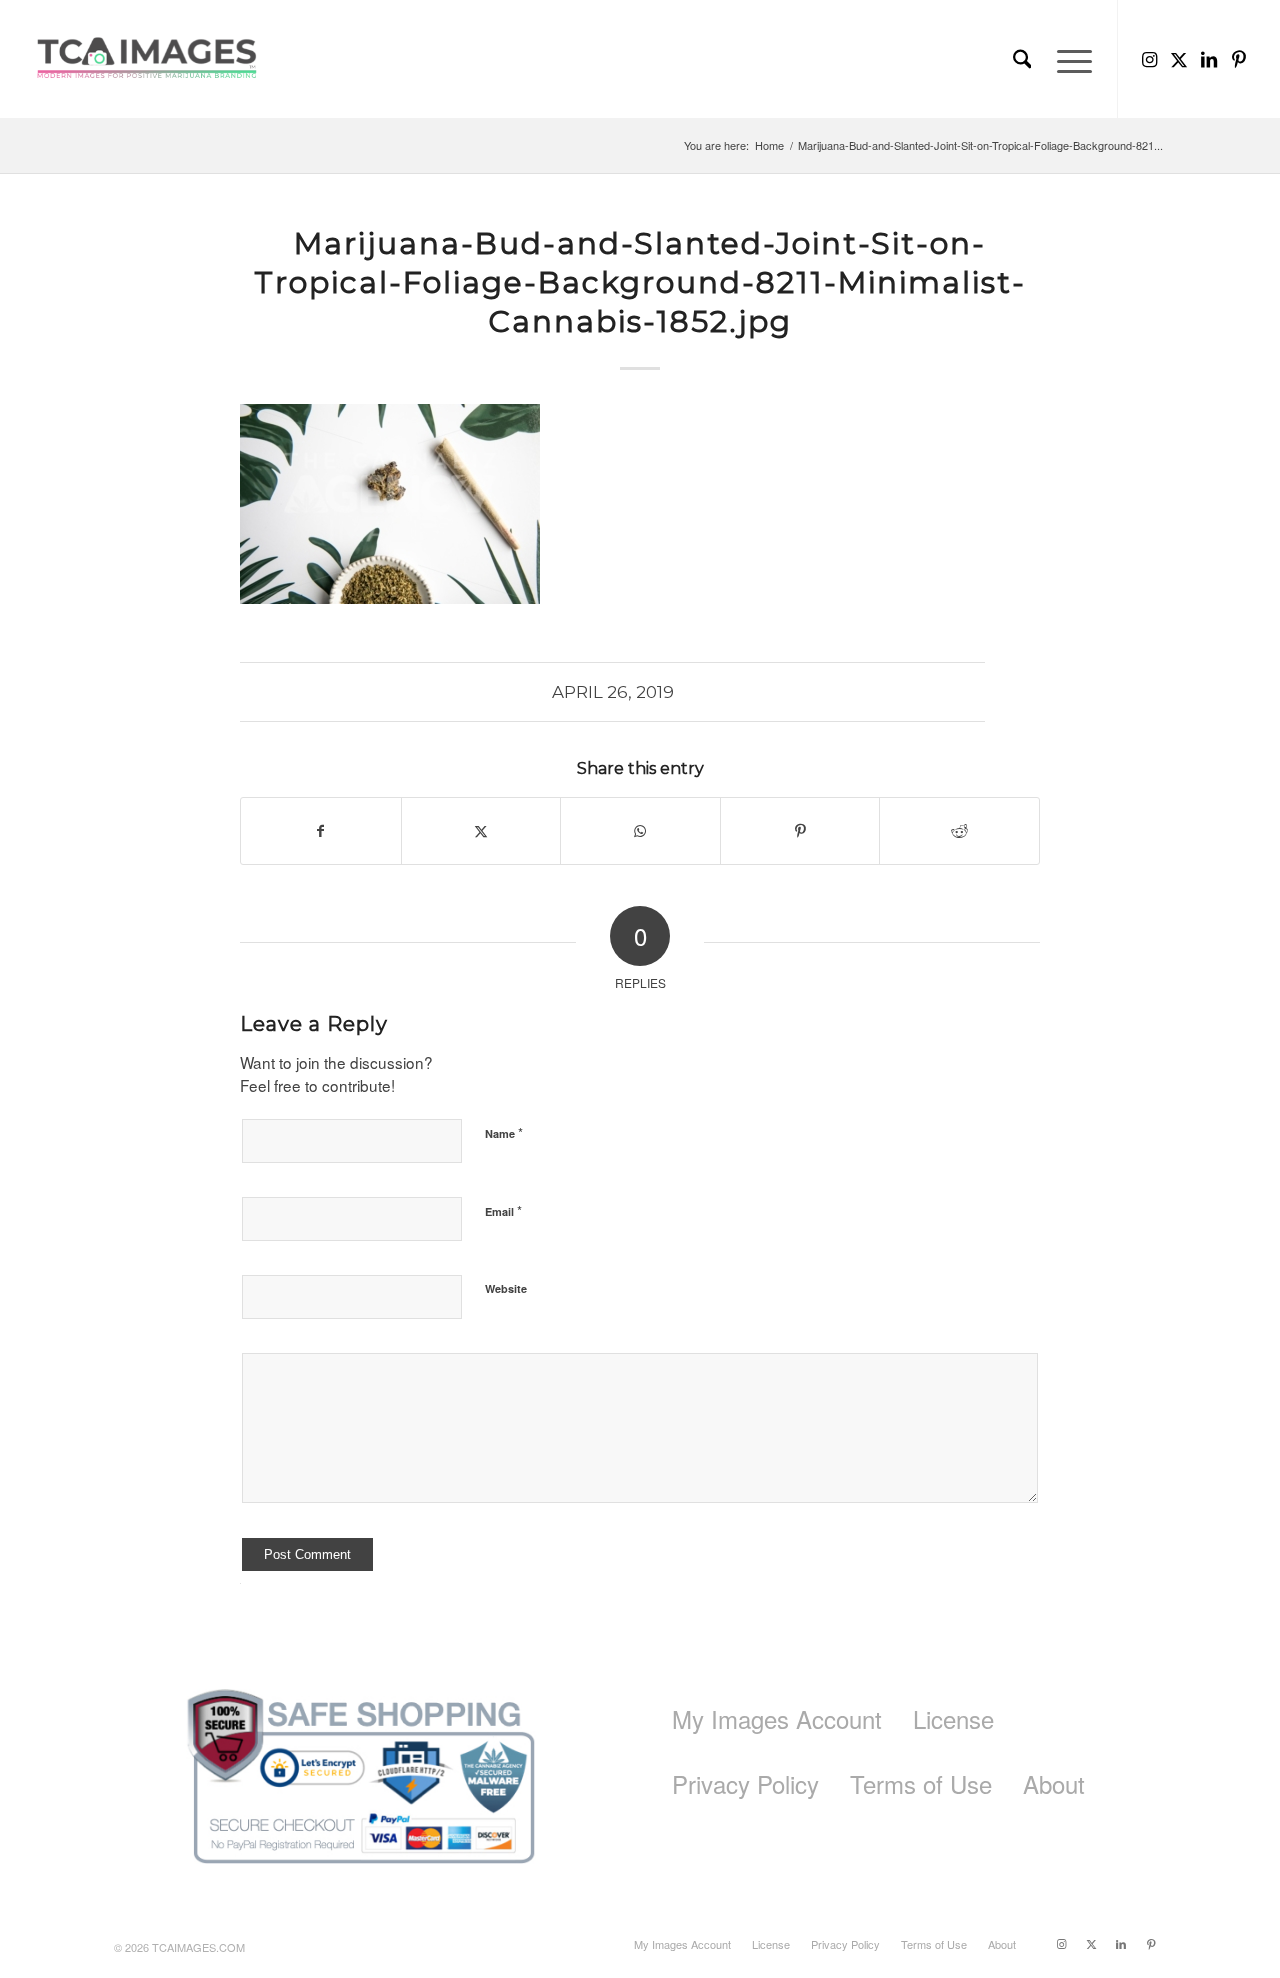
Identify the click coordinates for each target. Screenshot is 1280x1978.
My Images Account (777, 1718)
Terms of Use (921, 1783)
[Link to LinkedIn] (1209, 58)
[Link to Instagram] (1149, 58)
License (953, 1718)
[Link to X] (1179, 58)
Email (503, 1210)
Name (504, 1132)
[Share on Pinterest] (800, 831)
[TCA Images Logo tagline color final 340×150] (147, 59)
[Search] (1022, 59)
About (1054, 1783)
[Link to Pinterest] (1239, 58)
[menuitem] (1022, 59)
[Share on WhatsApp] (640, 831)
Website (506, 1288)
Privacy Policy (745, 1783)
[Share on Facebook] (321, 831)
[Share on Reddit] (959, 831)
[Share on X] (481, 831)
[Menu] (1068, 59)
